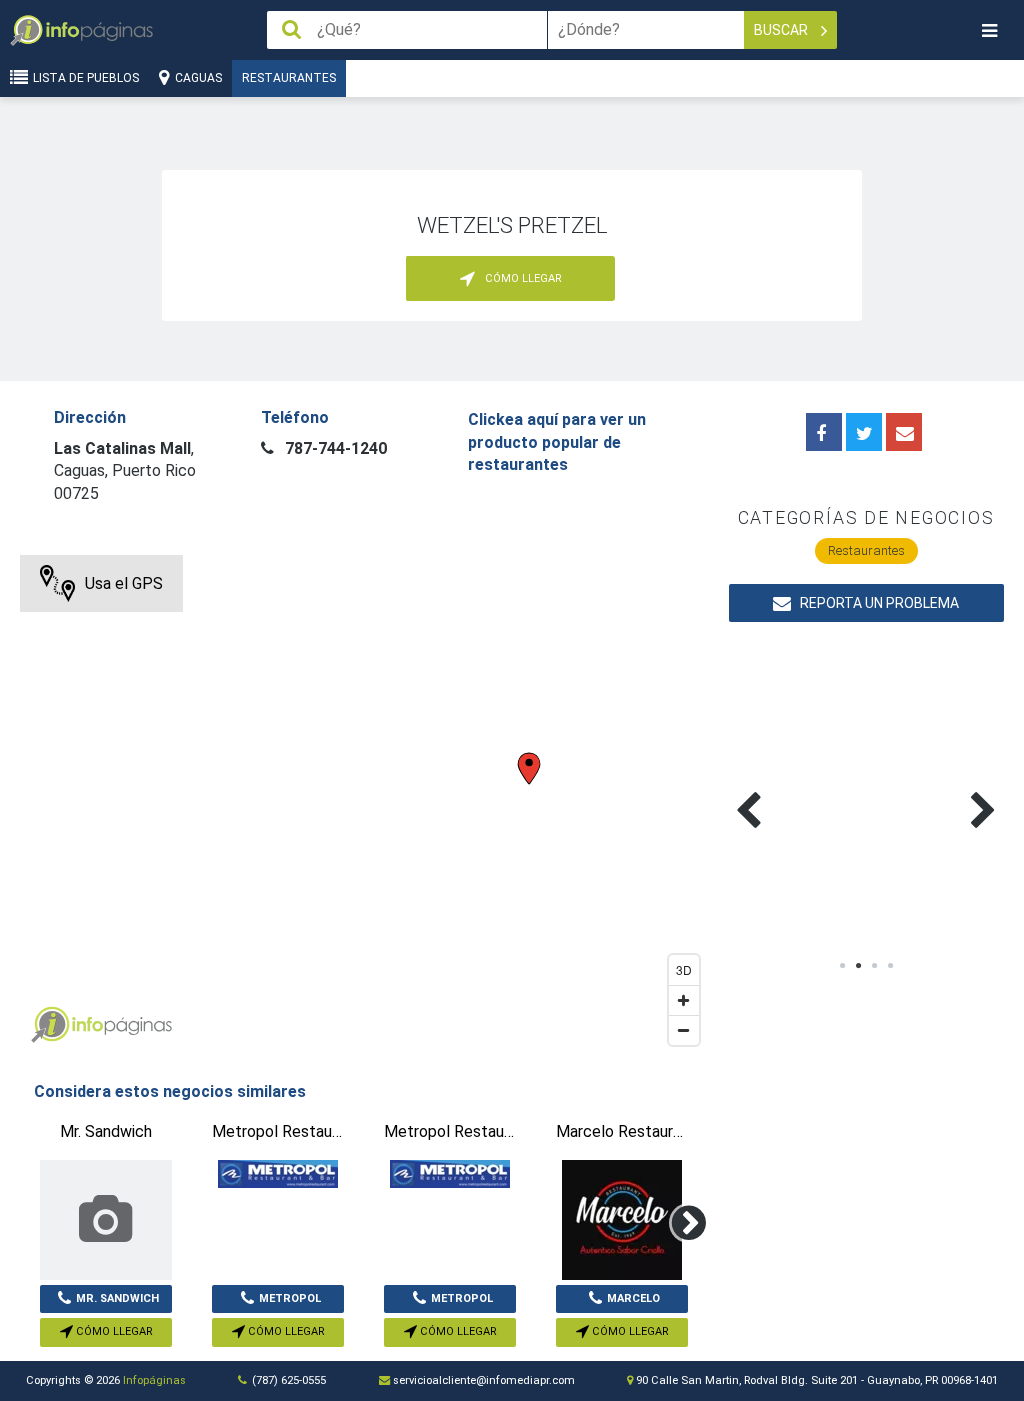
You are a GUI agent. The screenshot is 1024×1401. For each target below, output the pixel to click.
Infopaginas (50, 1025)
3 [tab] (874, 966)
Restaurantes (289, 78)
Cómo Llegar (113, 1331)
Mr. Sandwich (117, 1298)
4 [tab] (890, 966)
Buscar (782, 30)
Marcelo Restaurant (622, 1303)
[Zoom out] (684, 1030)
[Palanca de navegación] (989, 30)
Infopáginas (154, 1380)
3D (684, 969)
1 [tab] (842, 966)
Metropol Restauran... (281, 1303)
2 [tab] (858, 966)
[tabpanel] (798, 787)
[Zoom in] (684, 1000)
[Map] (364, 805)
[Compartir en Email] (904, 432)
